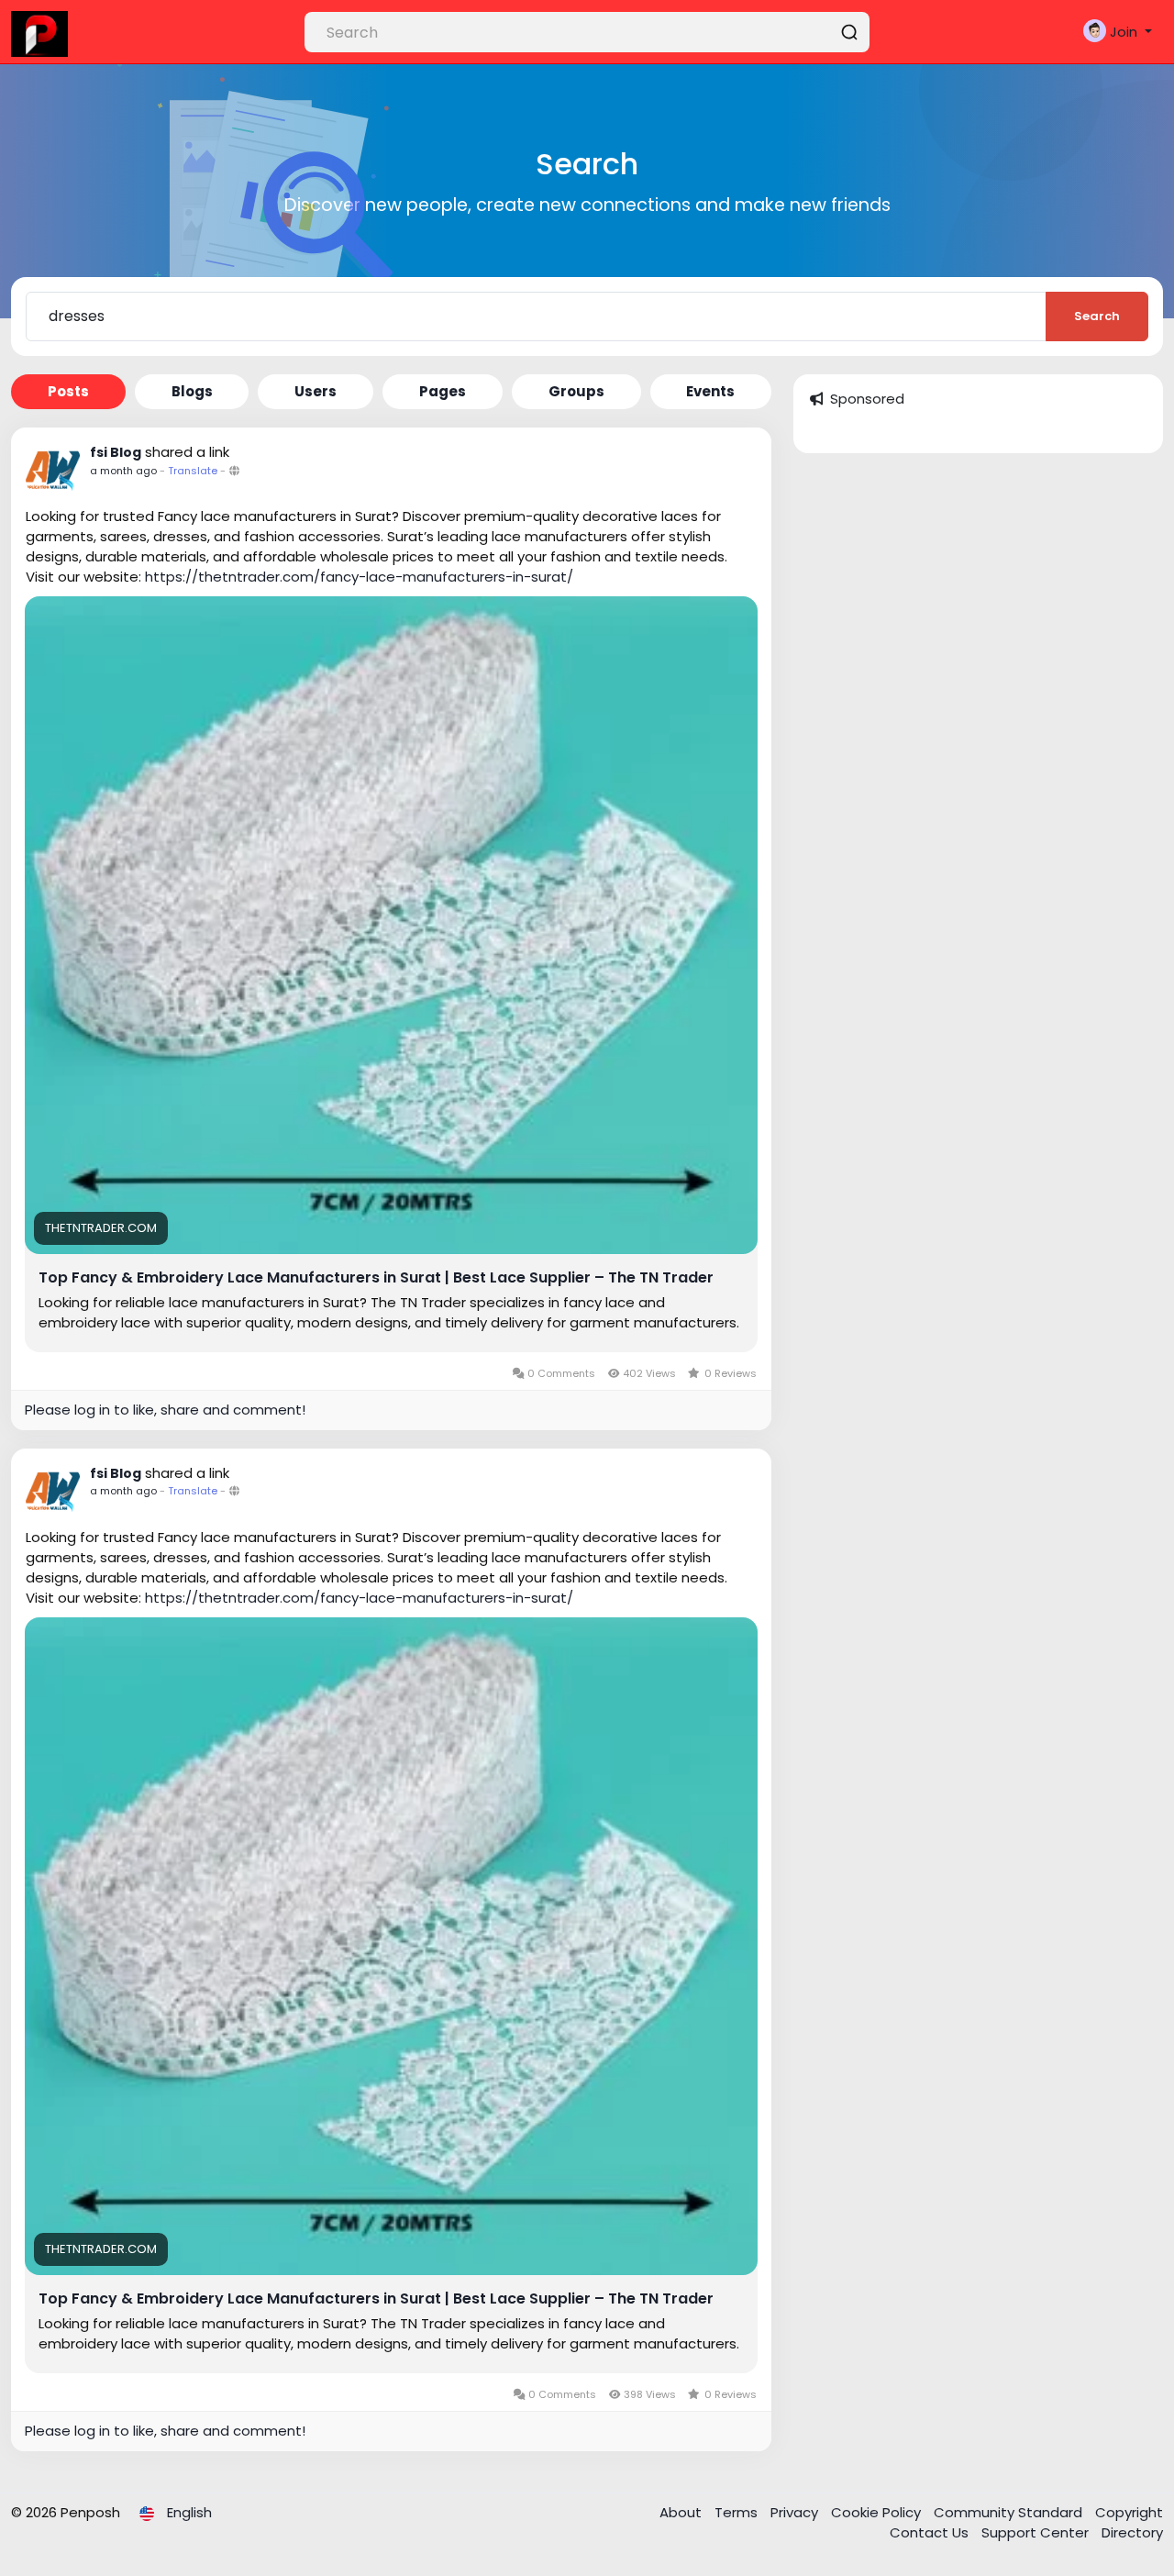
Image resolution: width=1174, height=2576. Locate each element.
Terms (738, 2512)
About (682, 2512)
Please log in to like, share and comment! (165, 1410)
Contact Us (931, 2532)
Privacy (796, 2512)
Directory (1132, 2532)
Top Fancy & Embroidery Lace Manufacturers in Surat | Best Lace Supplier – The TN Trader (376, 1278)
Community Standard (1010, 2512)
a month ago (123, 471)
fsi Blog (116, 452)
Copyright (1129, 2512)
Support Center (1037, 2532)
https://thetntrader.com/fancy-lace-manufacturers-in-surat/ (359, 577)
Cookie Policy (878, 2512)
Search (1097, 316)
